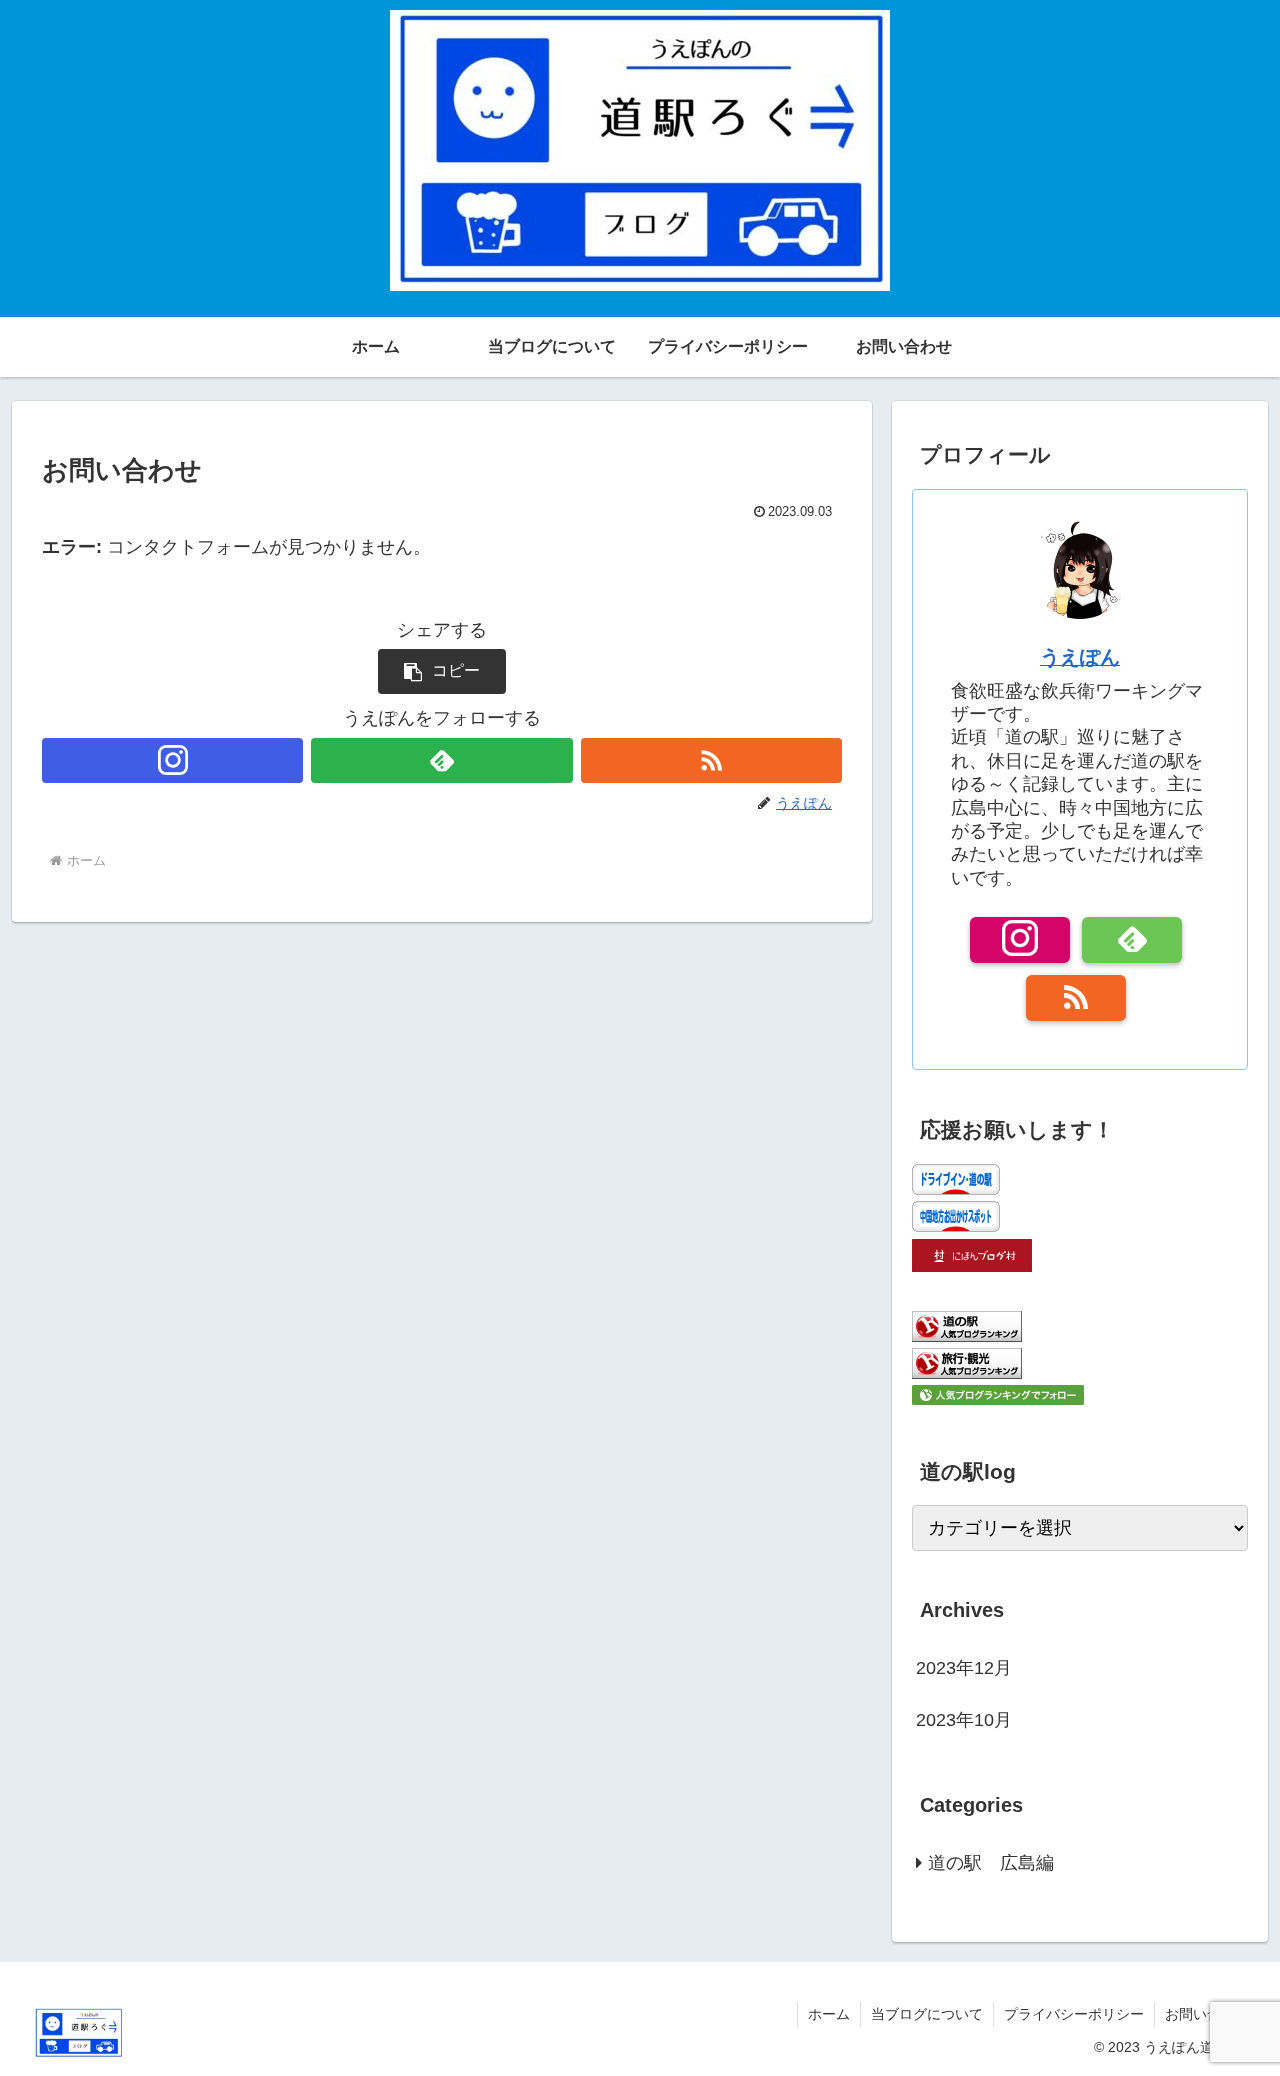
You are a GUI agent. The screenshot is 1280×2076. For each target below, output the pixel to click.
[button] (442, 671)
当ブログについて (927, 2014)
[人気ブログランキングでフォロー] (998, 1399)
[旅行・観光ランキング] (967, 1373)
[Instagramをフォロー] (172, 760)
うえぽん (1080, 657)
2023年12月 (964, 1668)
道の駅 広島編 (991, 1863)
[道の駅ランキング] (967, 1336)
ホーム (829, 2014)
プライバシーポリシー (1074, 2014)
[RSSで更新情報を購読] (711, 760)
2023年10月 (964, 1720)
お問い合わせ (1207, 2014)
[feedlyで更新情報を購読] (441, 760)
